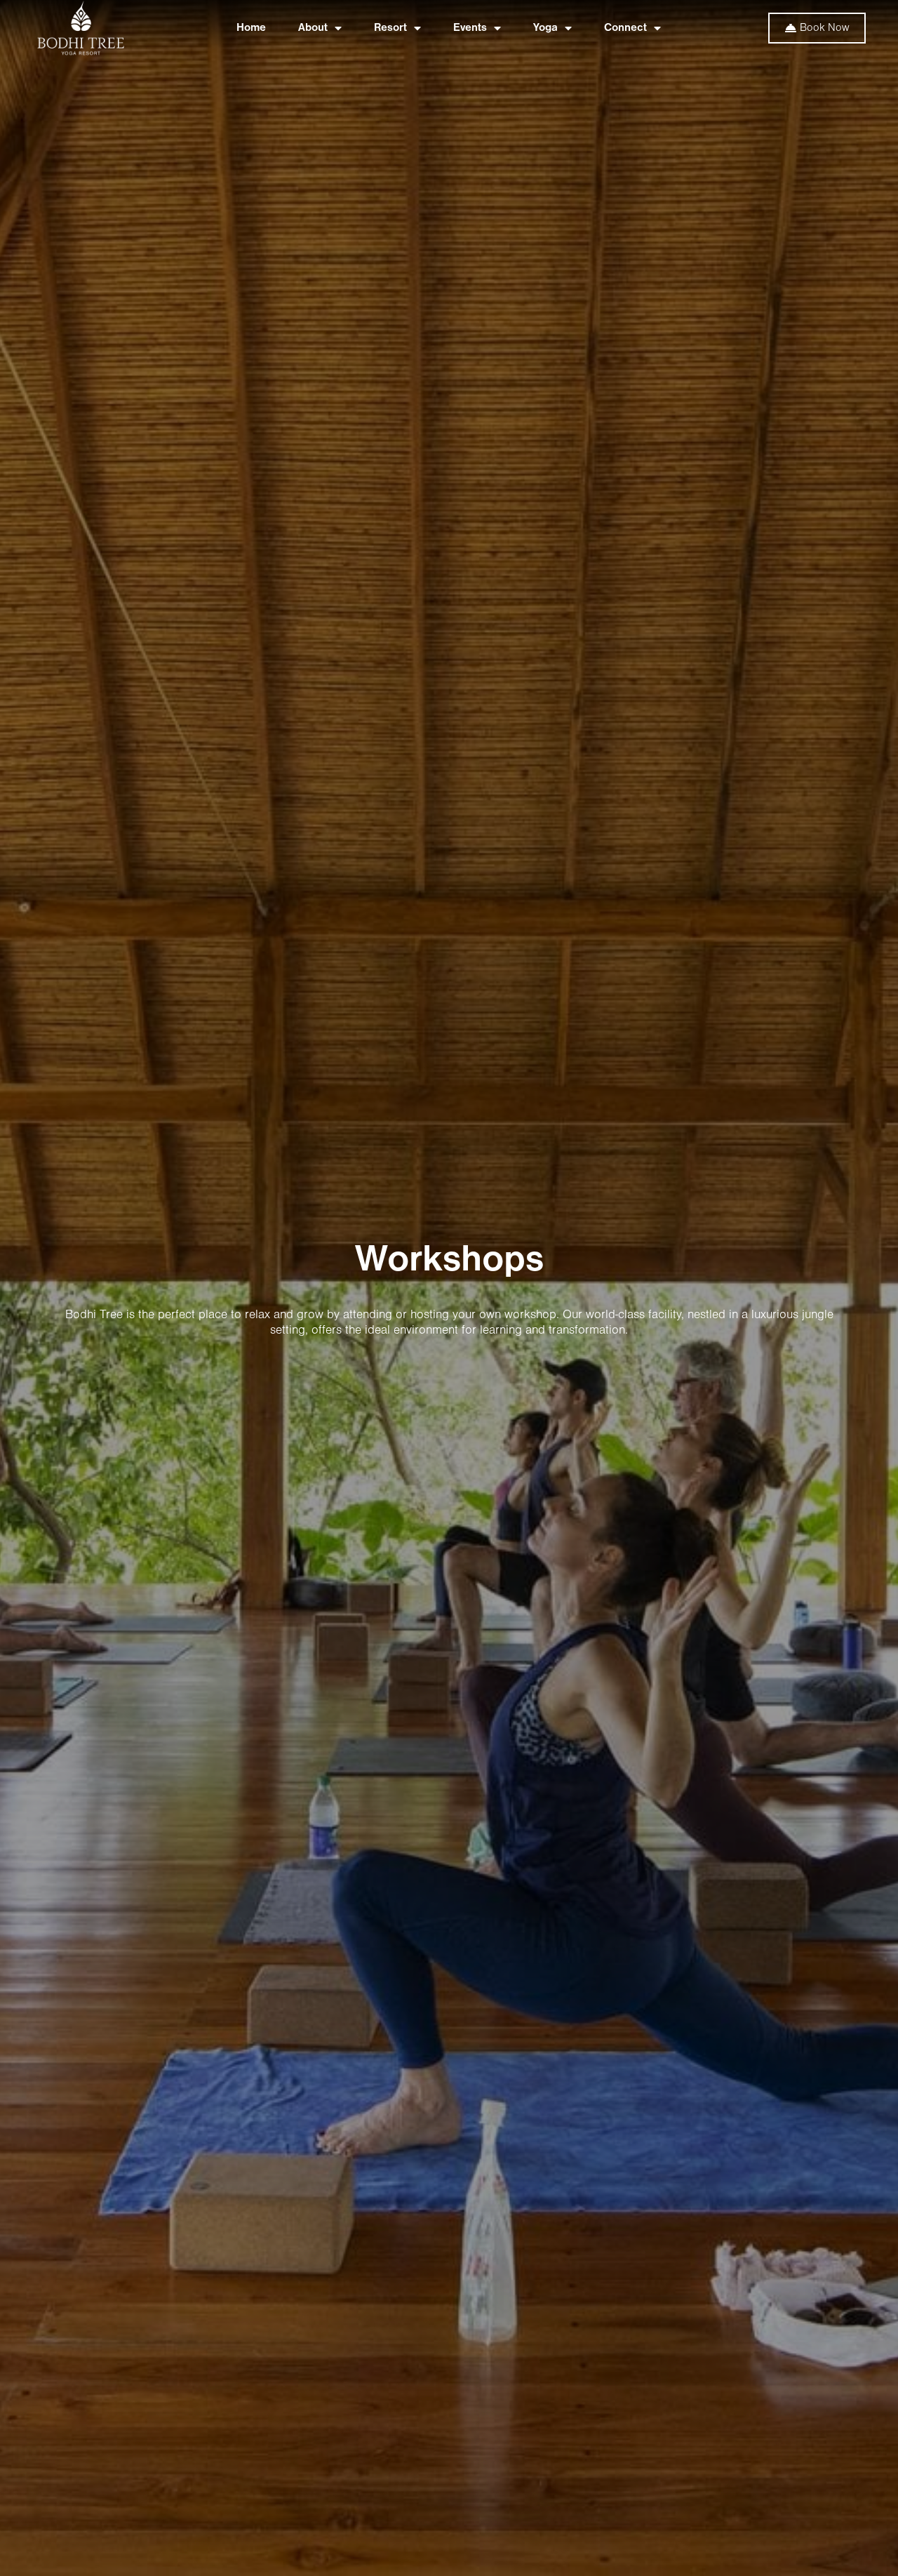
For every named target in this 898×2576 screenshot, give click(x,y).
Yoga (545, 28)
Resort (390, 28)
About (313, 28)
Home (251, 28)
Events (470, 28)
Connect (625, 28)
